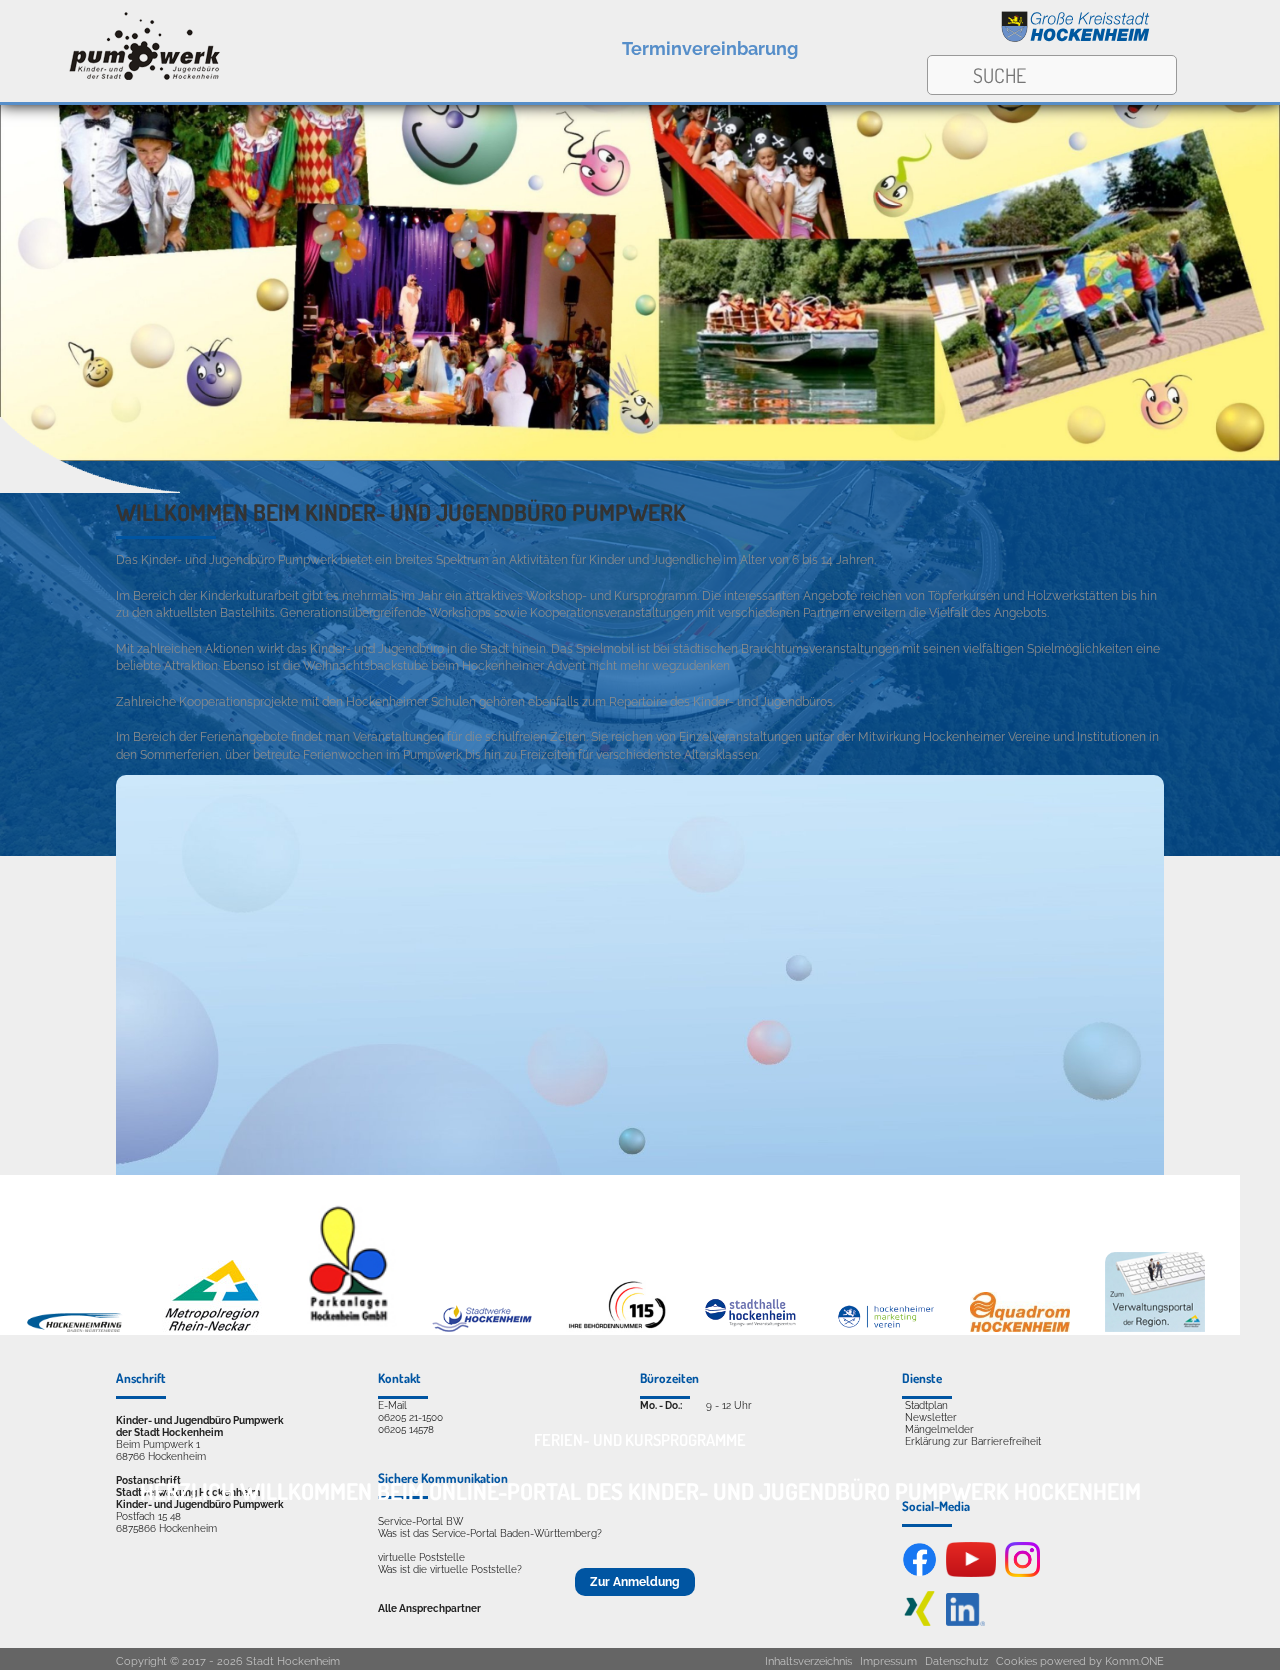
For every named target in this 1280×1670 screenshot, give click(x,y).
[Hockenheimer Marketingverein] (886, 1328)
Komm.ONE (1134, 1661)
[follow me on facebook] (919, 1573)
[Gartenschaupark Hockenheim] (347, 1328)
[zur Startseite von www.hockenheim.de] (1076, 39)
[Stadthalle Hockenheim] (751, 1328)
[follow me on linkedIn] (965, 1622)
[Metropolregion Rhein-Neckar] (212, 1328)
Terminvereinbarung (710, 48)
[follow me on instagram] (1022, 1573)
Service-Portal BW (420, 1521)
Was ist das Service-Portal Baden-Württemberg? (490, 1533)
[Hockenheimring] (77, 1328)
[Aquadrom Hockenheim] (1020, 1328)
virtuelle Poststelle (421, 1557)
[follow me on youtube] (971, 1573)
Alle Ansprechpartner (429, 1608)
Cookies (1016, 1661)
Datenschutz (956, 1661)
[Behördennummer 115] (616, 1328)
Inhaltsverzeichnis (808, 1661)
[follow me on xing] (919, 1622)
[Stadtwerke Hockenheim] (482, 1328)
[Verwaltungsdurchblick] (1155, 1328)
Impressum (888, 1661)
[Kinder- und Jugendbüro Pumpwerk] (112, 43)
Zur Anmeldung (635, 1582)
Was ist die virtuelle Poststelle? (450, 1569)
